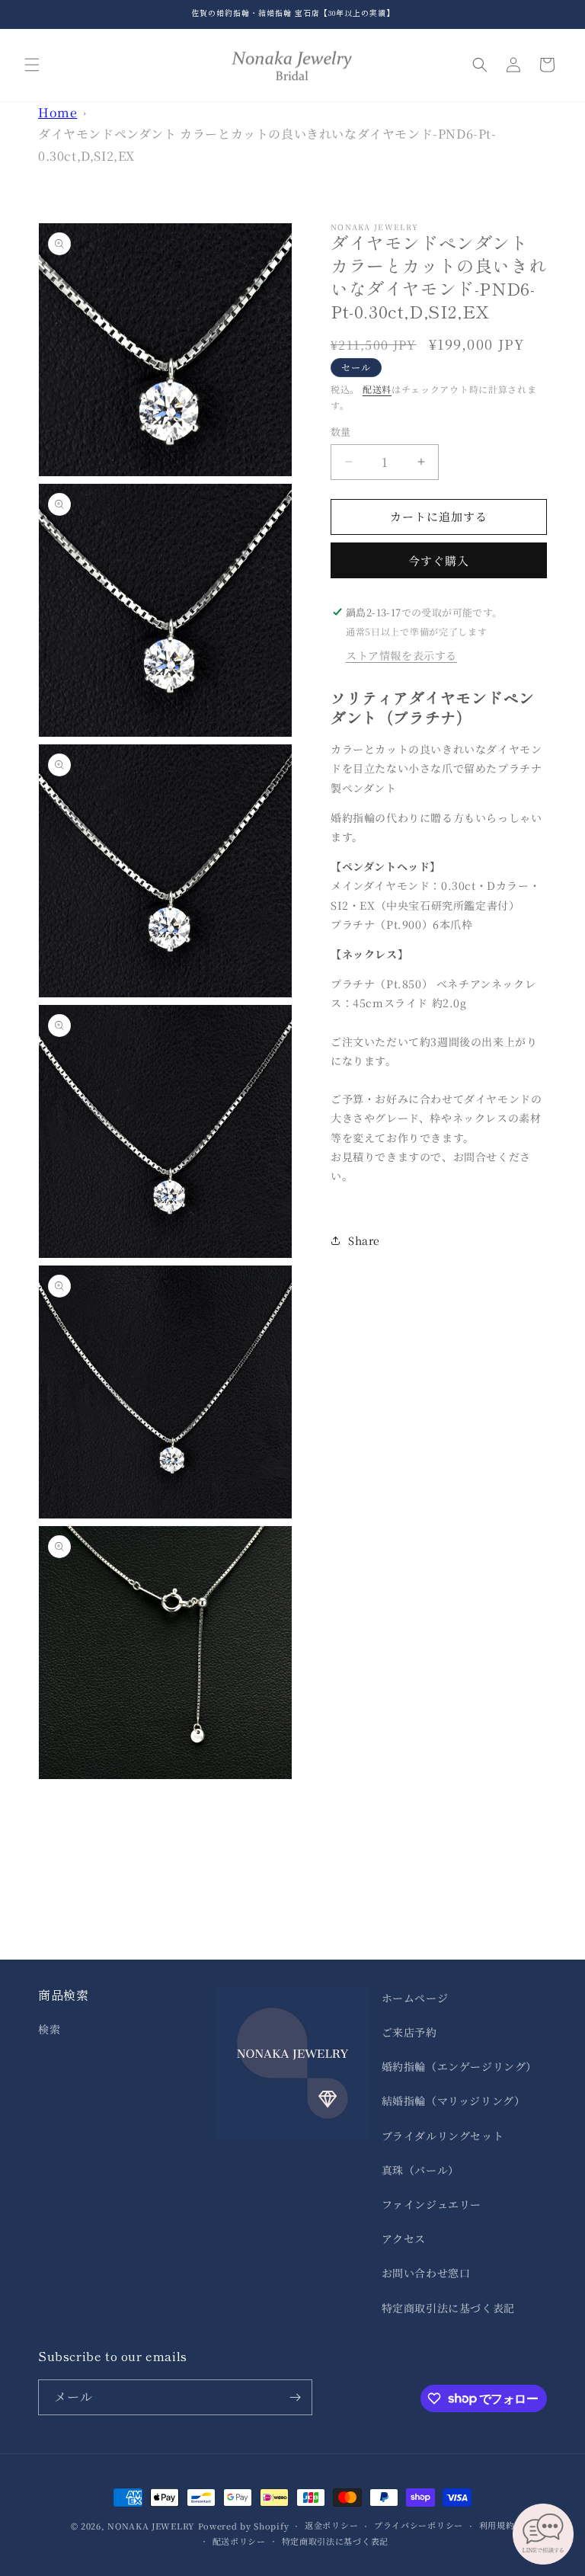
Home (58, 112)
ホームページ (415, 1998)
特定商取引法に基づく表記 (448, 2308)
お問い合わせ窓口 (426, 2273)
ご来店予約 (409, 2032)
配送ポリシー (239, 2541)
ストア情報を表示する (401, 655)
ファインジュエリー (432, 2204)
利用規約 (497, 2525)
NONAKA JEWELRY (151, 2526)
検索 (49, 2029)
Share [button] (364, 1240)
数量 (341, 432)
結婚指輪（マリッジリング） (454, 2101)
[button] (32, 65)
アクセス (404, 2238)
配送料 (377, 389)
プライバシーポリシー (419, 2525)
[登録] (295, 2397)
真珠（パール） (420, 2170)
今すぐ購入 (439, 560)
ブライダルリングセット (443, 2136)
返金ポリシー (331, 2525)
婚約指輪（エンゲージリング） (459, 2066)
